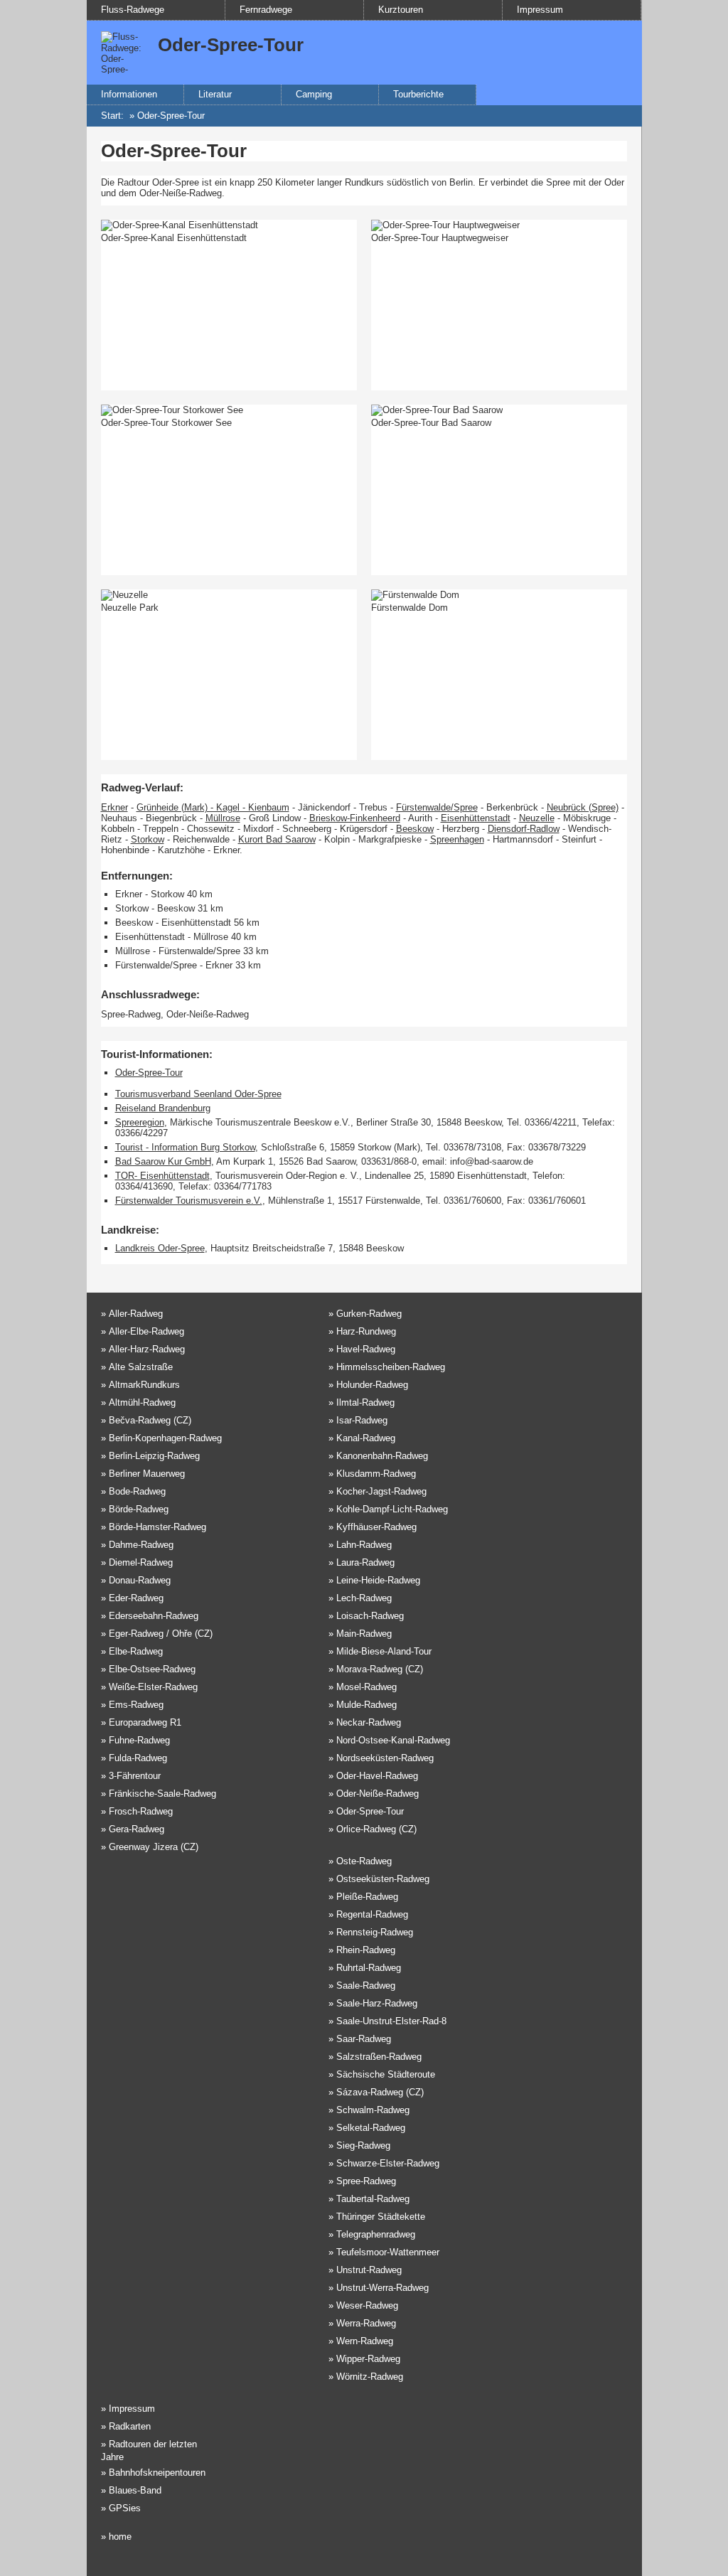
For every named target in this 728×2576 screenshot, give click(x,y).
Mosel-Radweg (366, 1687)
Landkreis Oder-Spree (160, 1248)
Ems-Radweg (136, 1705)
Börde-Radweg (139, 1509)
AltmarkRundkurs (144, 1385)
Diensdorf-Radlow (524, 829)
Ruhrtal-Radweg (369, 1968)
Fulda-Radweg (138, 1758)
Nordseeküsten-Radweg (385, 1758)
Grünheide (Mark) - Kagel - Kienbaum (213, 807)
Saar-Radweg (364, 2039)
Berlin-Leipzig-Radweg (154, 1456)
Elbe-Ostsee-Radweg (152, 1669)
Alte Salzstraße (141, 1367)
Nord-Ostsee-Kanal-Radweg (393, 1740)
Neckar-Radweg (369, 1722)
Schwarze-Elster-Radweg (388, 2163)
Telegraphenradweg (376, 2234)
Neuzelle (537, 818)
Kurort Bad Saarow (277, 839)
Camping (314, 94)
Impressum (540, 10)
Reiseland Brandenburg (163, 1108)
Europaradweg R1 (145, 1722)
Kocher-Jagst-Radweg (381, 1491)
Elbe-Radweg (136, 1651)
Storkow (148, 839)
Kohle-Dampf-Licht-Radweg (392, 1509)
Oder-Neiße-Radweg (378, 1794)
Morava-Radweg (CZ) (380, 1669)
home (120, 2537)
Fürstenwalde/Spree (437, 807)
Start (111, 116)
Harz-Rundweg (366, 1331)
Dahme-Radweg (141, 1545)
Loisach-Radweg (370, 1616)
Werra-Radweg (366, 2323)
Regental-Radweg (372, 1914)
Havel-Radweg (366, 1349)
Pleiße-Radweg (367, 1897)
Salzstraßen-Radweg (379, 2057)
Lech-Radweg (364, 1598)
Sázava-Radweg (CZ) (380, 2092)
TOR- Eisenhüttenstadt (162, 1176)
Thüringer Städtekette (381, 2217)
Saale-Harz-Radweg (377, 2003)
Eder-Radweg (136, 1598)
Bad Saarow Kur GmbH (163, 1161)
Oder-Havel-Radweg (377, 1776)
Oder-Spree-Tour (171, 116)
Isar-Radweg (362, 1420)
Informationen (129, 94)
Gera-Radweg (136, 1829)
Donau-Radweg (140, 1580)
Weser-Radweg (367, 2305)
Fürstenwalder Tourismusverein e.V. (189, 1201)
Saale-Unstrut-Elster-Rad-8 (391, 2021)
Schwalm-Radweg (373, 2110)
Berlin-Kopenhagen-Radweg (165, 1438)
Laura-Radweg (365, 1562)
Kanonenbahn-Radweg (382, 1456)
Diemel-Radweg (141, 1562)
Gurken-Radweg (369, 1314)
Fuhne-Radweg (139, 1740)
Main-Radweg (364, 1634)
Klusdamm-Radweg (376, 1474)
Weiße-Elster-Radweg (153, 1687)
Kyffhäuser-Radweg (376, 1527)
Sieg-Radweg (363, 2145)
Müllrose (223, 818)
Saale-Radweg (366, 1986)
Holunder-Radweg (372, 1385)
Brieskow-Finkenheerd (355, 818)
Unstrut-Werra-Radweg (382, 2288)
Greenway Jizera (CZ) (154, 1847)
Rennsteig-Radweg (375, 1932)
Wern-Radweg (365, 2341)
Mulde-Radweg (366, 1705)
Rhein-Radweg (366, 1950)
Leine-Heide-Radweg (378, 1580)
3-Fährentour (135, 1776)
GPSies (125, 2508)
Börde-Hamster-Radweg (157, 1527)
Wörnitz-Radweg (370, 2377)
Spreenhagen (457, 839)
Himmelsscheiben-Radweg (391, 1367)
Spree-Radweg (366, 2181)
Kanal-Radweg (366, 1438)
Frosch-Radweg (141, 1811)
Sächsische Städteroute (386, 2074)
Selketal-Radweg (371, 2128)
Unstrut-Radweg (369, 2270)
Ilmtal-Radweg (365, 1402)
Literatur (215, 94)
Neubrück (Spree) (583, 807)
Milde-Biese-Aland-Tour (384, 1651)
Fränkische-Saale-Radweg (162, 1794)
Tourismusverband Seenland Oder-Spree (198, 1094)
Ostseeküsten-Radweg (383, 1879)
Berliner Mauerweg (147, 1474)
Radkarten (130, 2426)
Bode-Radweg (137, 1491)
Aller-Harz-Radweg (147, 1349)
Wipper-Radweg (368, 2359)
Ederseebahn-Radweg (154, 1616)
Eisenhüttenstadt (476, 818)
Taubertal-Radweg (373, 2199)
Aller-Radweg (136, 1314)
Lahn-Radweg (364, 1545)
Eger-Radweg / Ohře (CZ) (161, 1634)
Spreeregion (140, 1122)
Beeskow (415, 829)
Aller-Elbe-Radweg (146, 1331)
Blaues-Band (135, 2490)
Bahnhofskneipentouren (157, 2473)
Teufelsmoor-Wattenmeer (388, 2252)
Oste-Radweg (364, 1861)
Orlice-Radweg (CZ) (376, 1829)
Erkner (114, 807)
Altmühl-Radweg (142, 1402)
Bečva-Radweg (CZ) (150, 1420)
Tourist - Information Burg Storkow (185, 1147)
